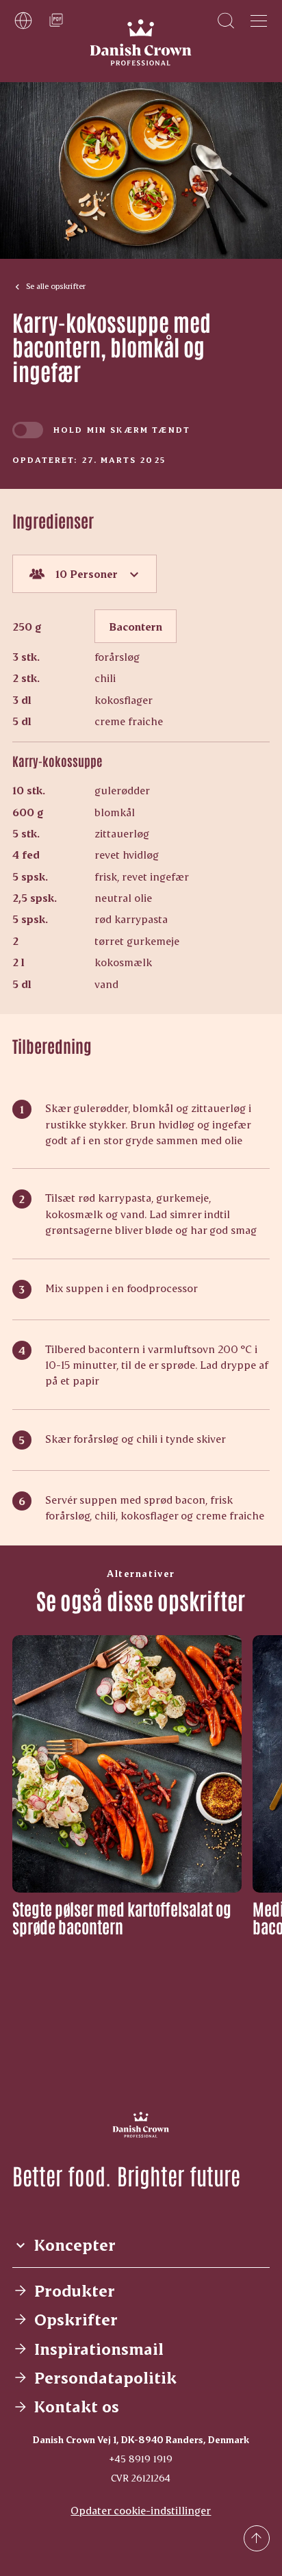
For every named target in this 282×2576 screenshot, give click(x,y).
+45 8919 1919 (141, 2459)
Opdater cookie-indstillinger (141, 2510)
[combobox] (85, 574)
